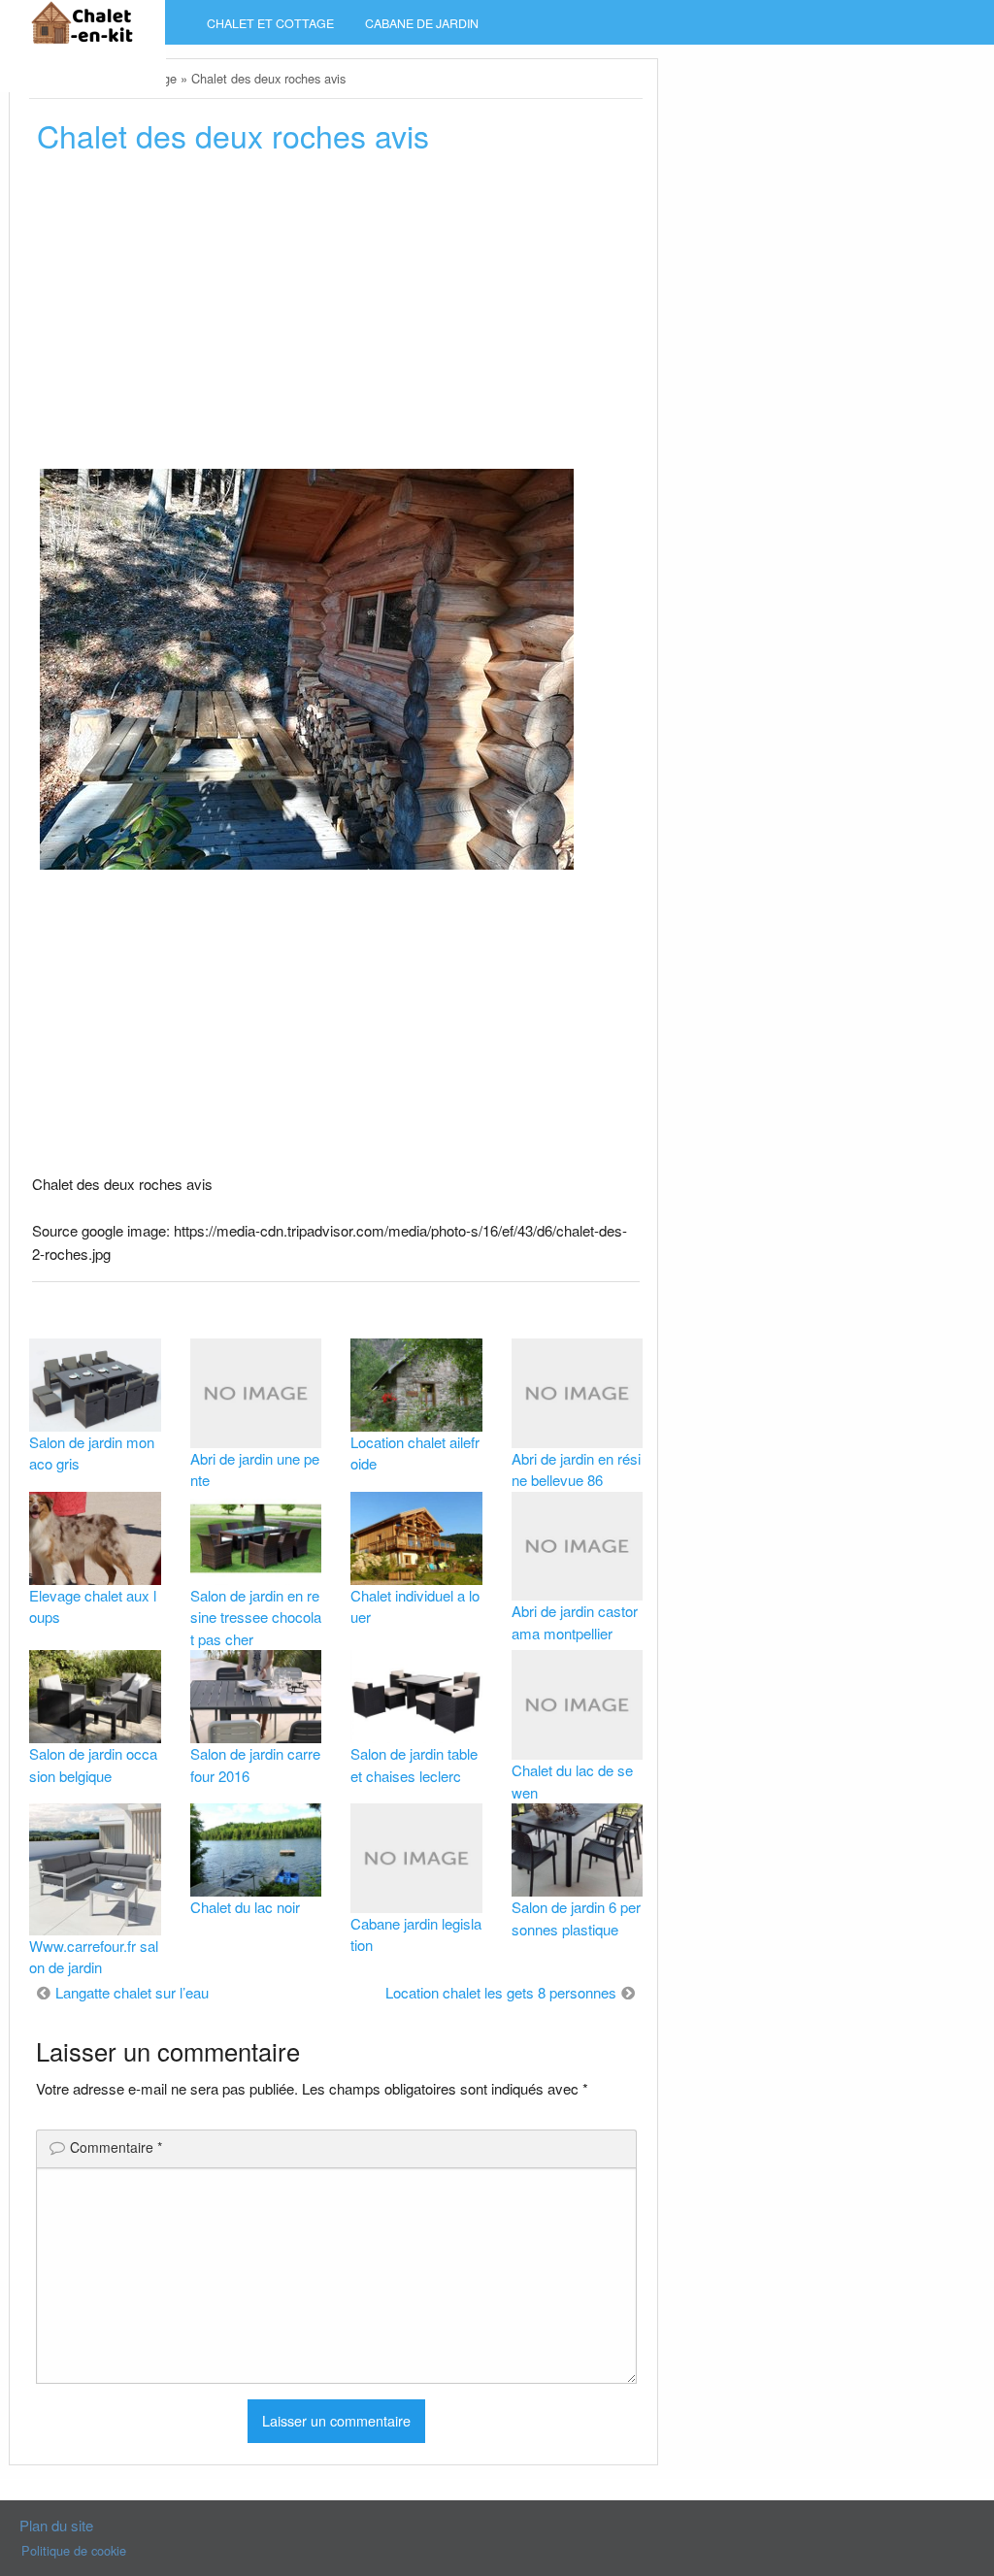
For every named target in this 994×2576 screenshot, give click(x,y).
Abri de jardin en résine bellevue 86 (576, 1470)
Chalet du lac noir (245, 1907)
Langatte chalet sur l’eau (132, 1992)
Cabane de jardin (422, 23)
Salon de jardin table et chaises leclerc (414, 1765)
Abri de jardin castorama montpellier (575, 1622)
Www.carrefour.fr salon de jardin (94, 1957)
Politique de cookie (74, 2550)
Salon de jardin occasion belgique (93, 1765)
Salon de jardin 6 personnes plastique (576, 1918)
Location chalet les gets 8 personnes (501, 1992)
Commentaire (116, 2147)
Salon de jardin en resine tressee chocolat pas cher (256, 1617)
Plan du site (56, 2525)
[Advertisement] (336, 317)
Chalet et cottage (270, 23)
